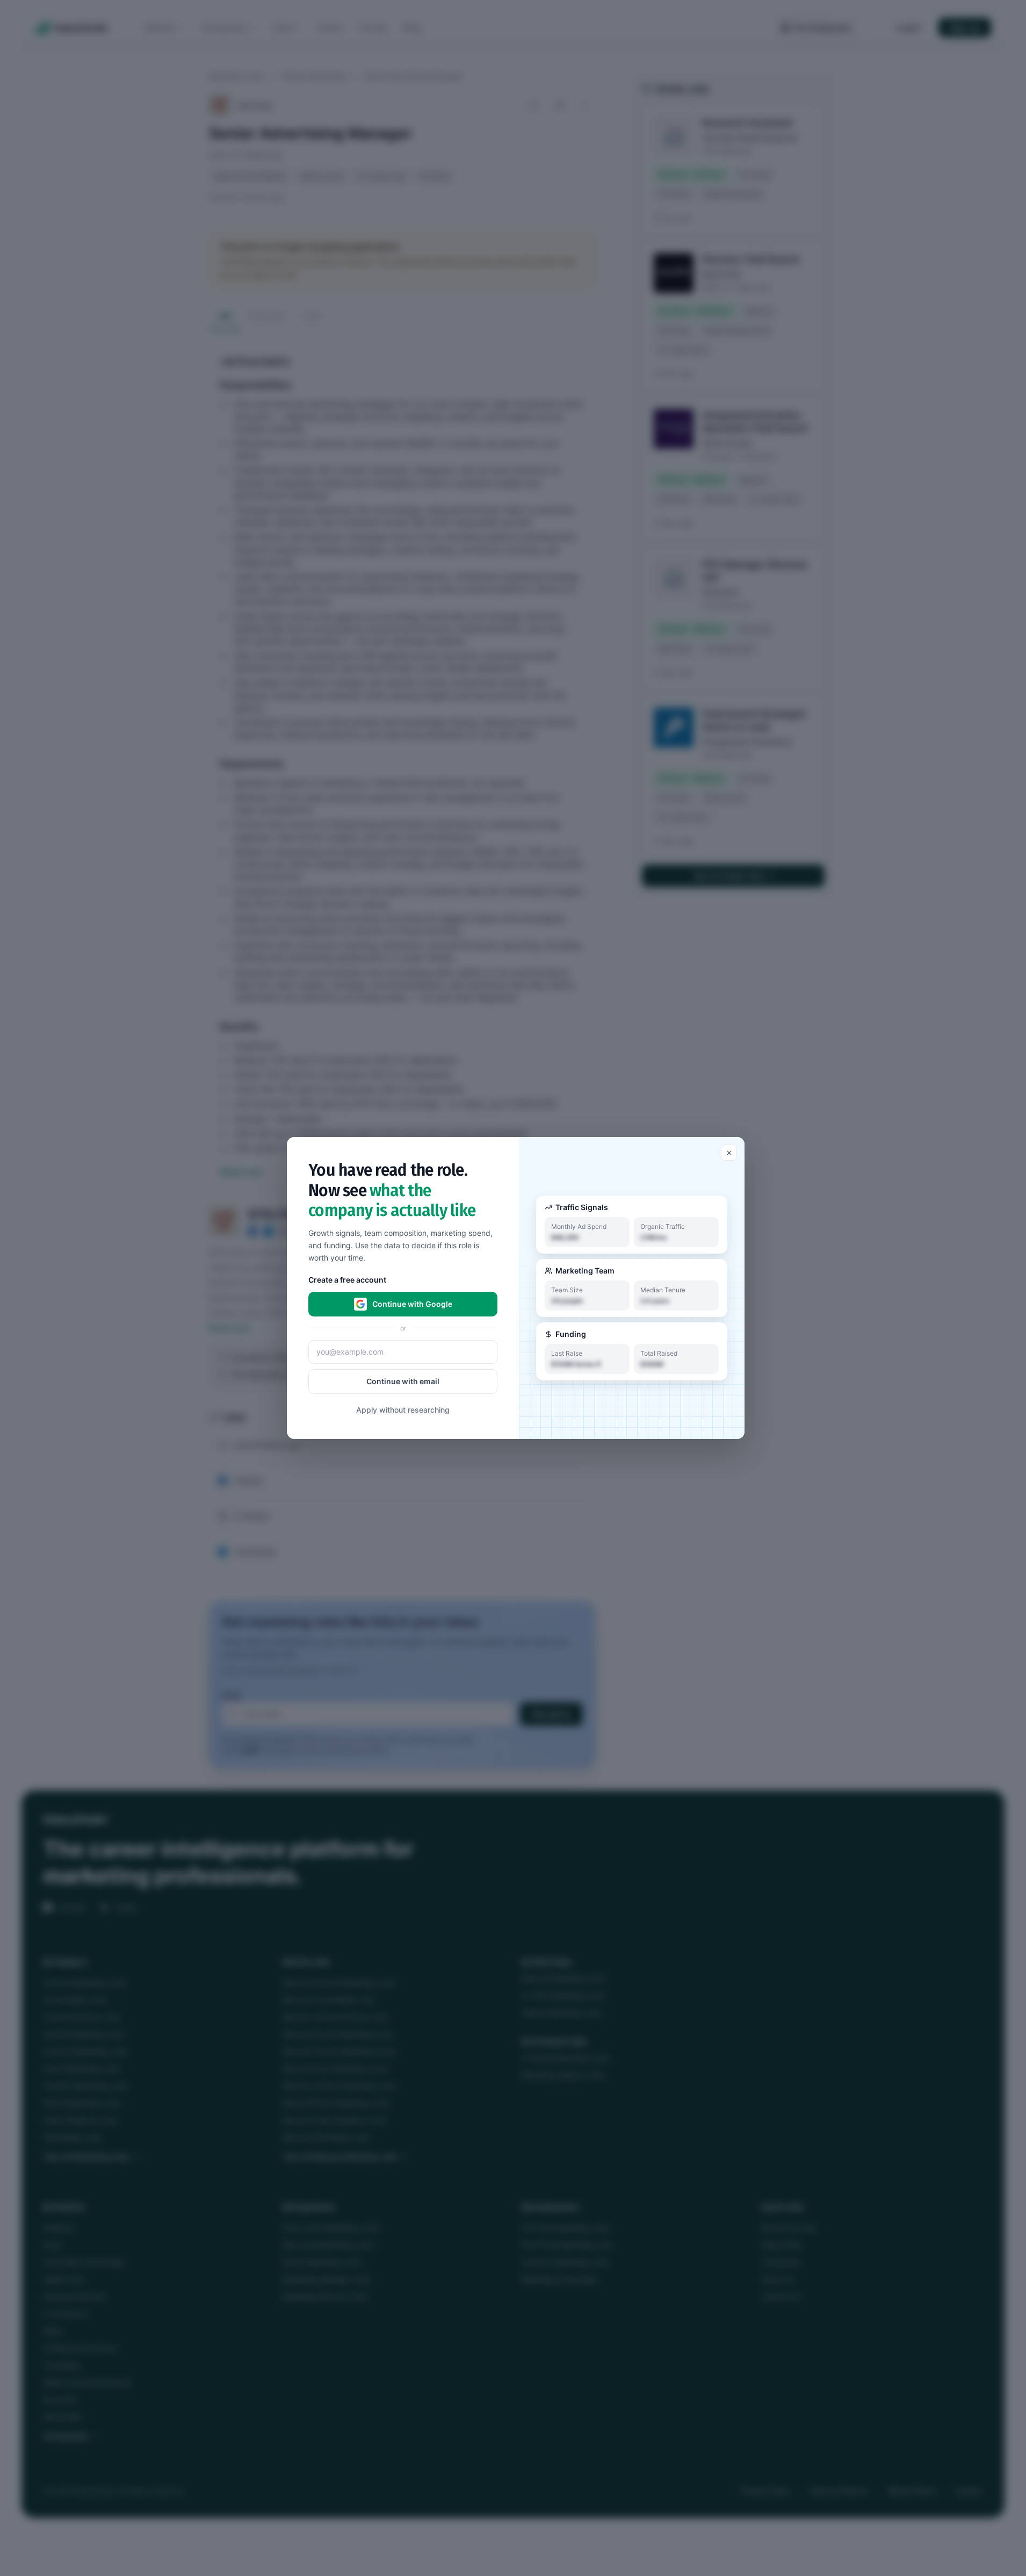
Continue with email (403, 1381)
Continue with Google (412, 1304)
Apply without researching (403, 1410)
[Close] (729, 1153)
